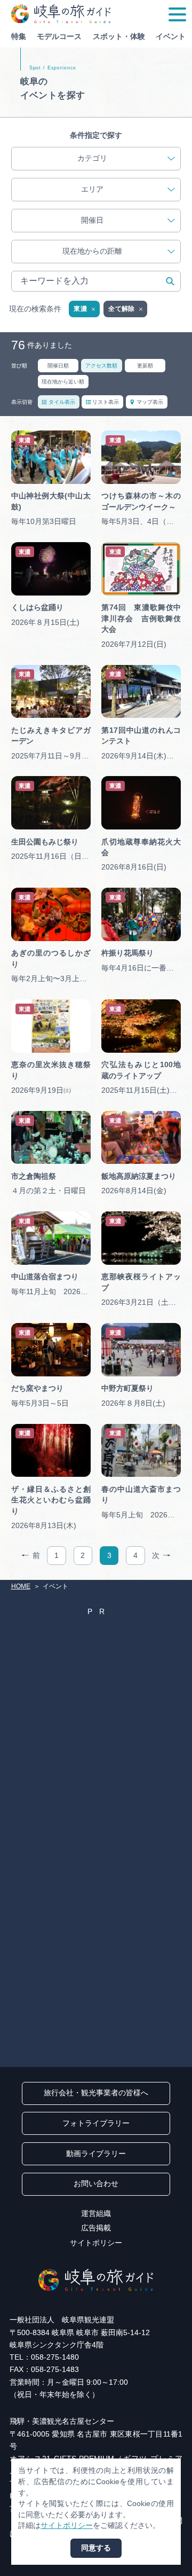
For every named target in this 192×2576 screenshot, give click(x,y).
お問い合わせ (96, 2184)
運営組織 (96, 2214)
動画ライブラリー (96, 2154)
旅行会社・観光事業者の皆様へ (96, 2093)
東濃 (80, 309)
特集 (19, 37)
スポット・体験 (119, 37)
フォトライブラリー (96, 2123)
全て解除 (121, 309)
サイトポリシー (96, 2243)
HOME (21, 1586)
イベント (171, 37)
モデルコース (59, 37)
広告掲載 (96, 2228)
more (20, 434)
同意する (96, 2548)
